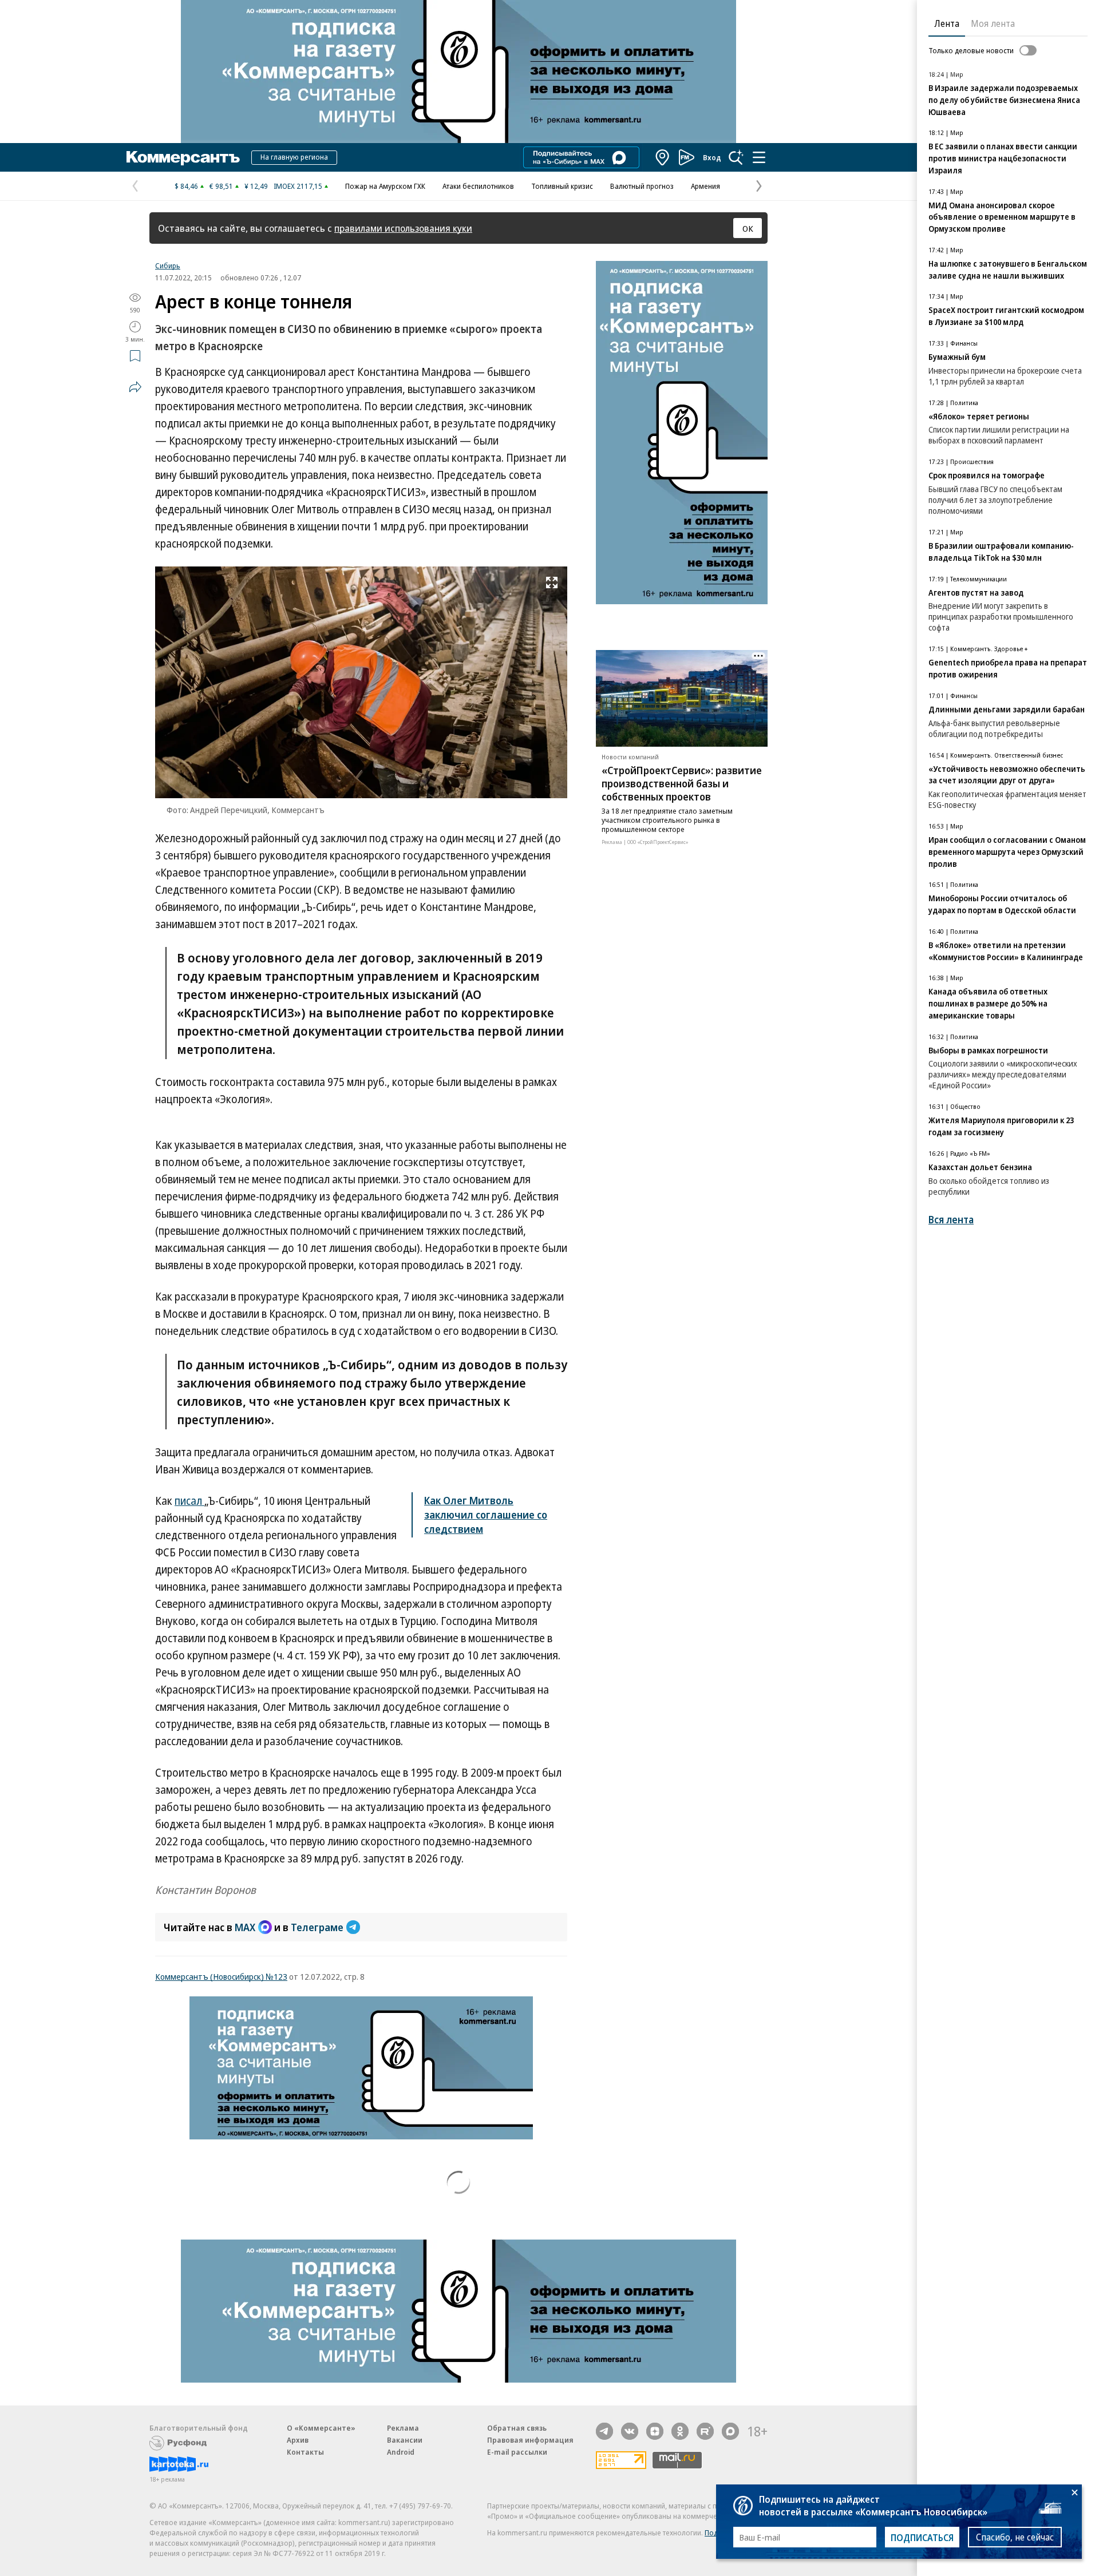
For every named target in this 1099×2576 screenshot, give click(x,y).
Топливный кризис (562, 186)
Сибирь (168, 265)
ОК (748, 228)
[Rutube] (705, 2431)
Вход (712, 157)
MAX (245, 1927)
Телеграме (317, 1927)
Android (401, 2452)
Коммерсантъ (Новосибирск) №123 (221, 1976)
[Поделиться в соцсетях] (135, 387)
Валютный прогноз (642, 186)
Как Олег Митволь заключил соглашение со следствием (486, 1515)
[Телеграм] (604, 2431)
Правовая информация (530, 2440)
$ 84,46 (186, 186)
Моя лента (993, 23)
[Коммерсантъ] (183, 157)
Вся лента (951, 1220)
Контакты (305, 2452)
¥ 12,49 (256, 186)
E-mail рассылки (517, 2452)
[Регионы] (663, 157)
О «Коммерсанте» (321, 2428)
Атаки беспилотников (478, 186)
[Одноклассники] (680, 2431)
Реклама (403, 2428)
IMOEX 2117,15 (298, 186)
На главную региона (294, 157)
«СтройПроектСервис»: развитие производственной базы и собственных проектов (682, 783)
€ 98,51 (221, 186)
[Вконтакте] (630, 2431)
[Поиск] (736, 157)
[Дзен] (655, 2431)
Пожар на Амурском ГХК (385, 186)
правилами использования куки (403, 228)
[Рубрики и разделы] (759, 157)
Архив (298, 2440)
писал (189, 1501)
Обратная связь (517, 2428)
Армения (705, 186)
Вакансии (405, 2440)
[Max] (730, 2431)
